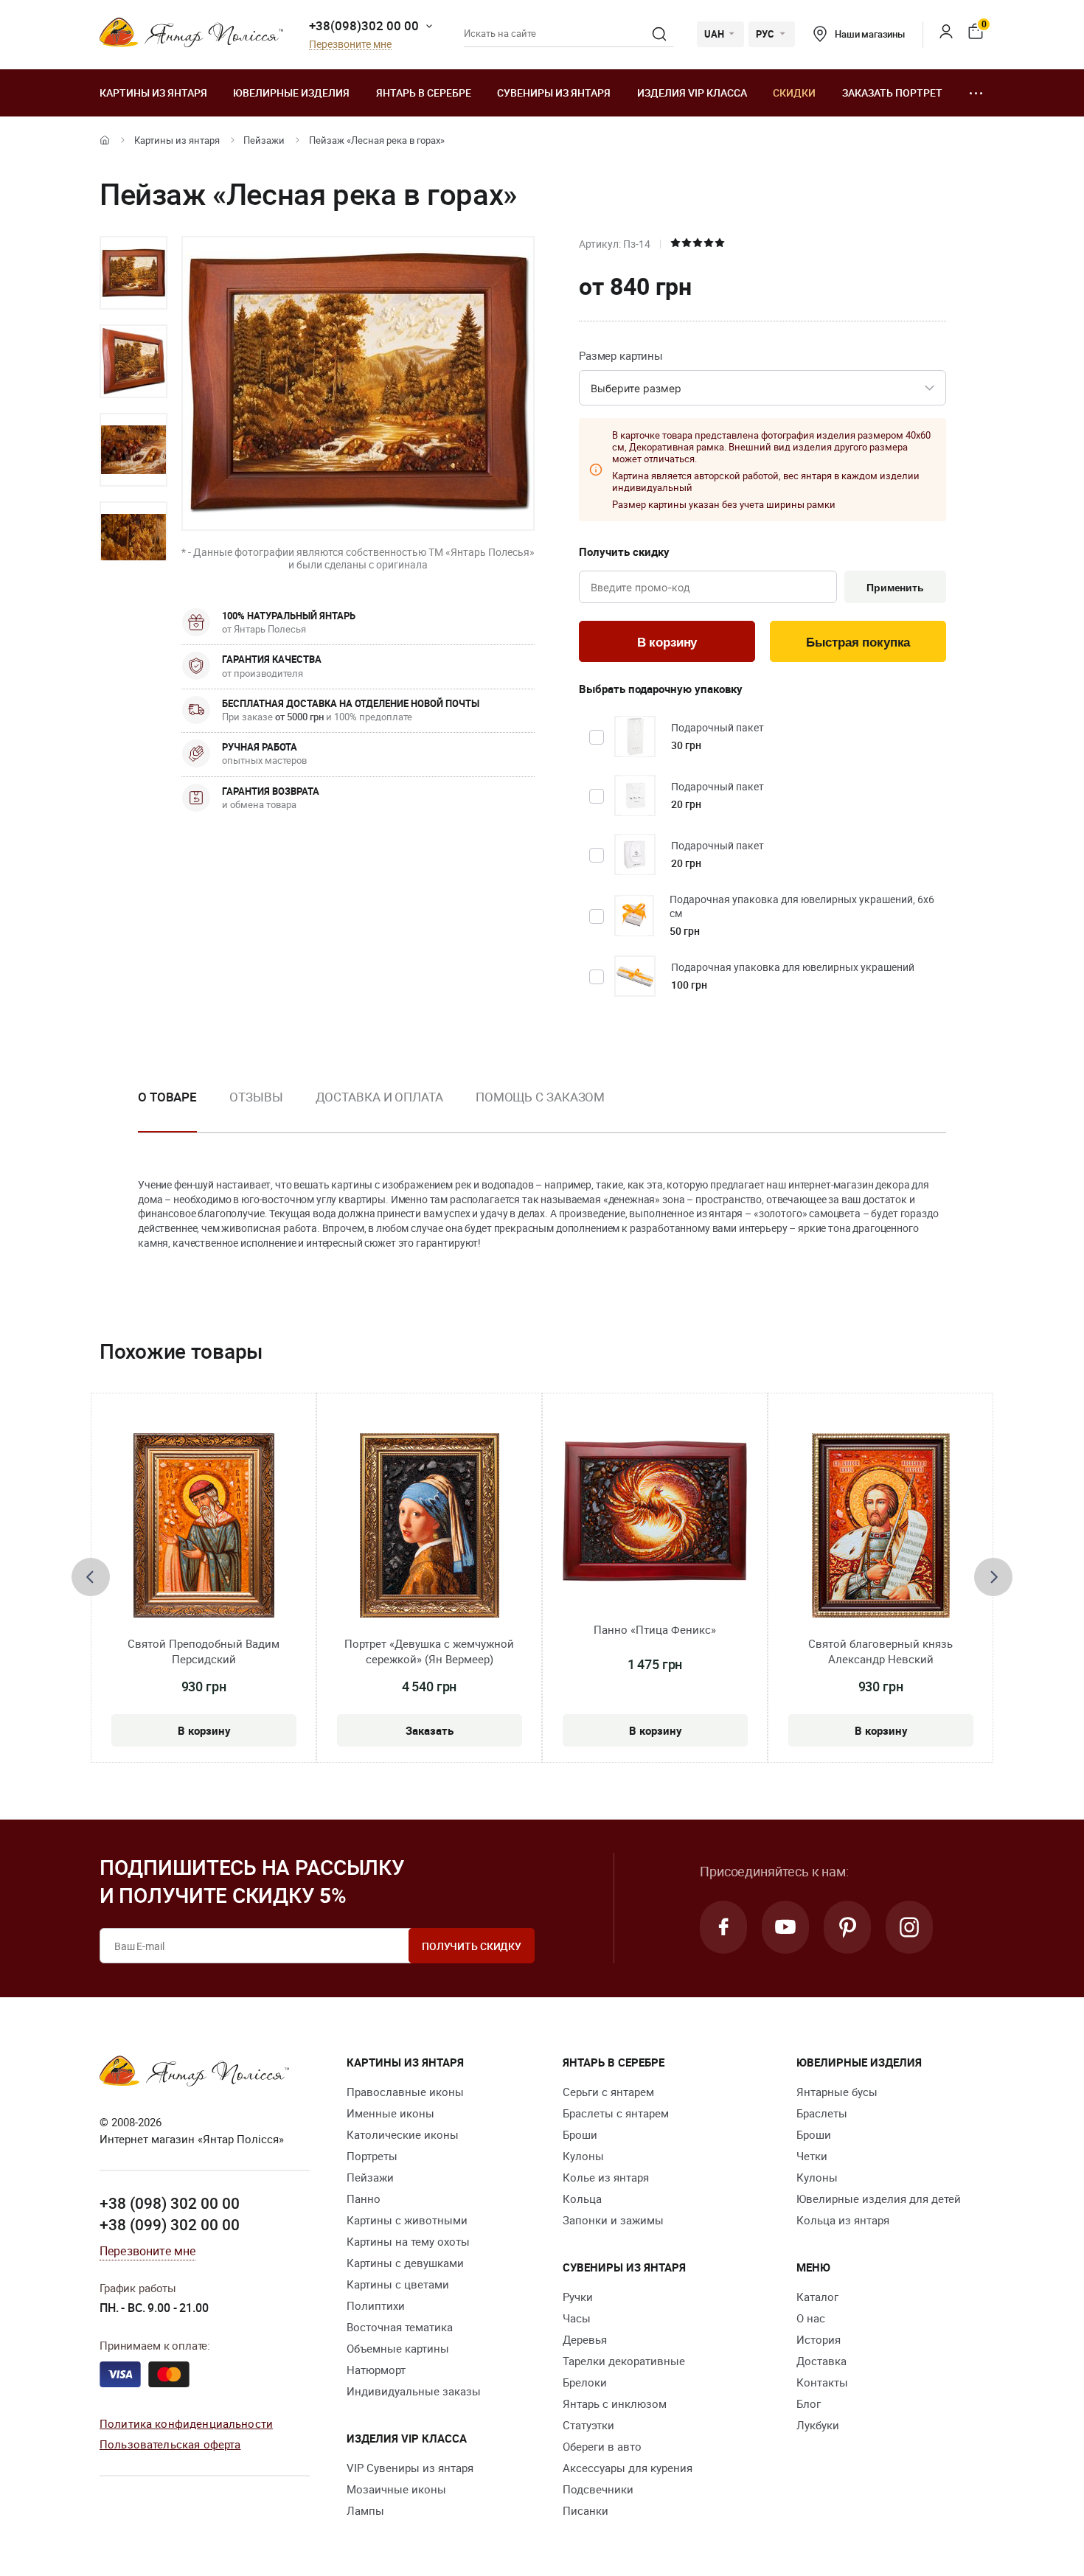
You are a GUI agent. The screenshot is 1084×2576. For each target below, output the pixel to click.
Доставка (821, 2361)
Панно (364, 2199)
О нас (811, 2318)
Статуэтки (588, 2425)
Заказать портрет (892, 93)
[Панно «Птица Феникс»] (655, 1511)
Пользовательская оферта (170, 2444)
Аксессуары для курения (628, 2468)
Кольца (582, 2199)
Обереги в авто (602, 2446)
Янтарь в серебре (424, 93)
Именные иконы (390, 2113)
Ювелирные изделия (291, 93)
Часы (577, 2318)
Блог (809, 2403)
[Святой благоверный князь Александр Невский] (881, 1525)
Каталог (817, 2297)
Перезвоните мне (350, 45)
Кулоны (583, 2156)
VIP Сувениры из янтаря (410, 2468)
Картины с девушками (405, 2263)
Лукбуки (818, 2425)
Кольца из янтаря (843, 2220)
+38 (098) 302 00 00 (170, 2203)
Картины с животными (407, 2220)
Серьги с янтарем (608, 2092)
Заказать (430, 1730)
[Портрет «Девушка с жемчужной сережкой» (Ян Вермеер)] (430, 1525)
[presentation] (91, 1577)
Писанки (586, 2510)
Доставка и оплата (379, 1097)
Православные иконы (405, 2092)
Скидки (794, 93)
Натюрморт (376, 2370)
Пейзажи (264, 140)
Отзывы (256, 1097)
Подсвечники (598, 2489)
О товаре (167, 1097)
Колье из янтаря (606, 2177)
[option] (133, 273)
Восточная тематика (400, 2327)
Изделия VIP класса (692, 93)
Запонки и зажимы (613, 2220)
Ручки (578, 2297)
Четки (812, 2156)
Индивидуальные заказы (414, 2391)
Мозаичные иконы (396, 2489)
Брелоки (585, 2382)
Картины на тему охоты (408, 2241)
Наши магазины (870, 34)
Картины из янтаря (153, 93)
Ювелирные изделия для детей (879, 2199)
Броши (580, 2134)
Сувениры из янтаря (554, 93)
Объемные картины (398, 2348)
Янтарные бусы (837, 2092)
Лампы (365, 2510)
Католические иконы (403, 2134)
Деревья (585, 2339)
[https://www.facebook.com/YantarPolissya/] (723, 1927)
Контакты (822, 2382)
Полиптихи (376, 2305)
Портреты (372, 2156)
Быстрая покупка (858, 643)
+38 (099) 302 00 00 (170, 2224)
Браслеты (822, 2113)
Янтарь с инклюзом (615, 2403)
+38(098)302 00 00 (364, 25)
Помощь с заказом (540, 1097)
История (819, 2339)
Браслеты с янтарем (616, 2113)
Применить (895, 588)
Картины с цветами (398, 2284)
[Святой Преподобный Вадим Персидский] (204, 1525)
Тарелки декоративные (624, 2361)
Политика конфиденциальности (186, 2423)
